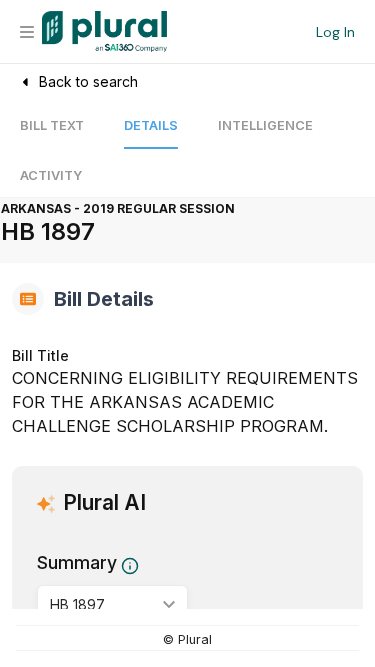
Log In (335, 32)
